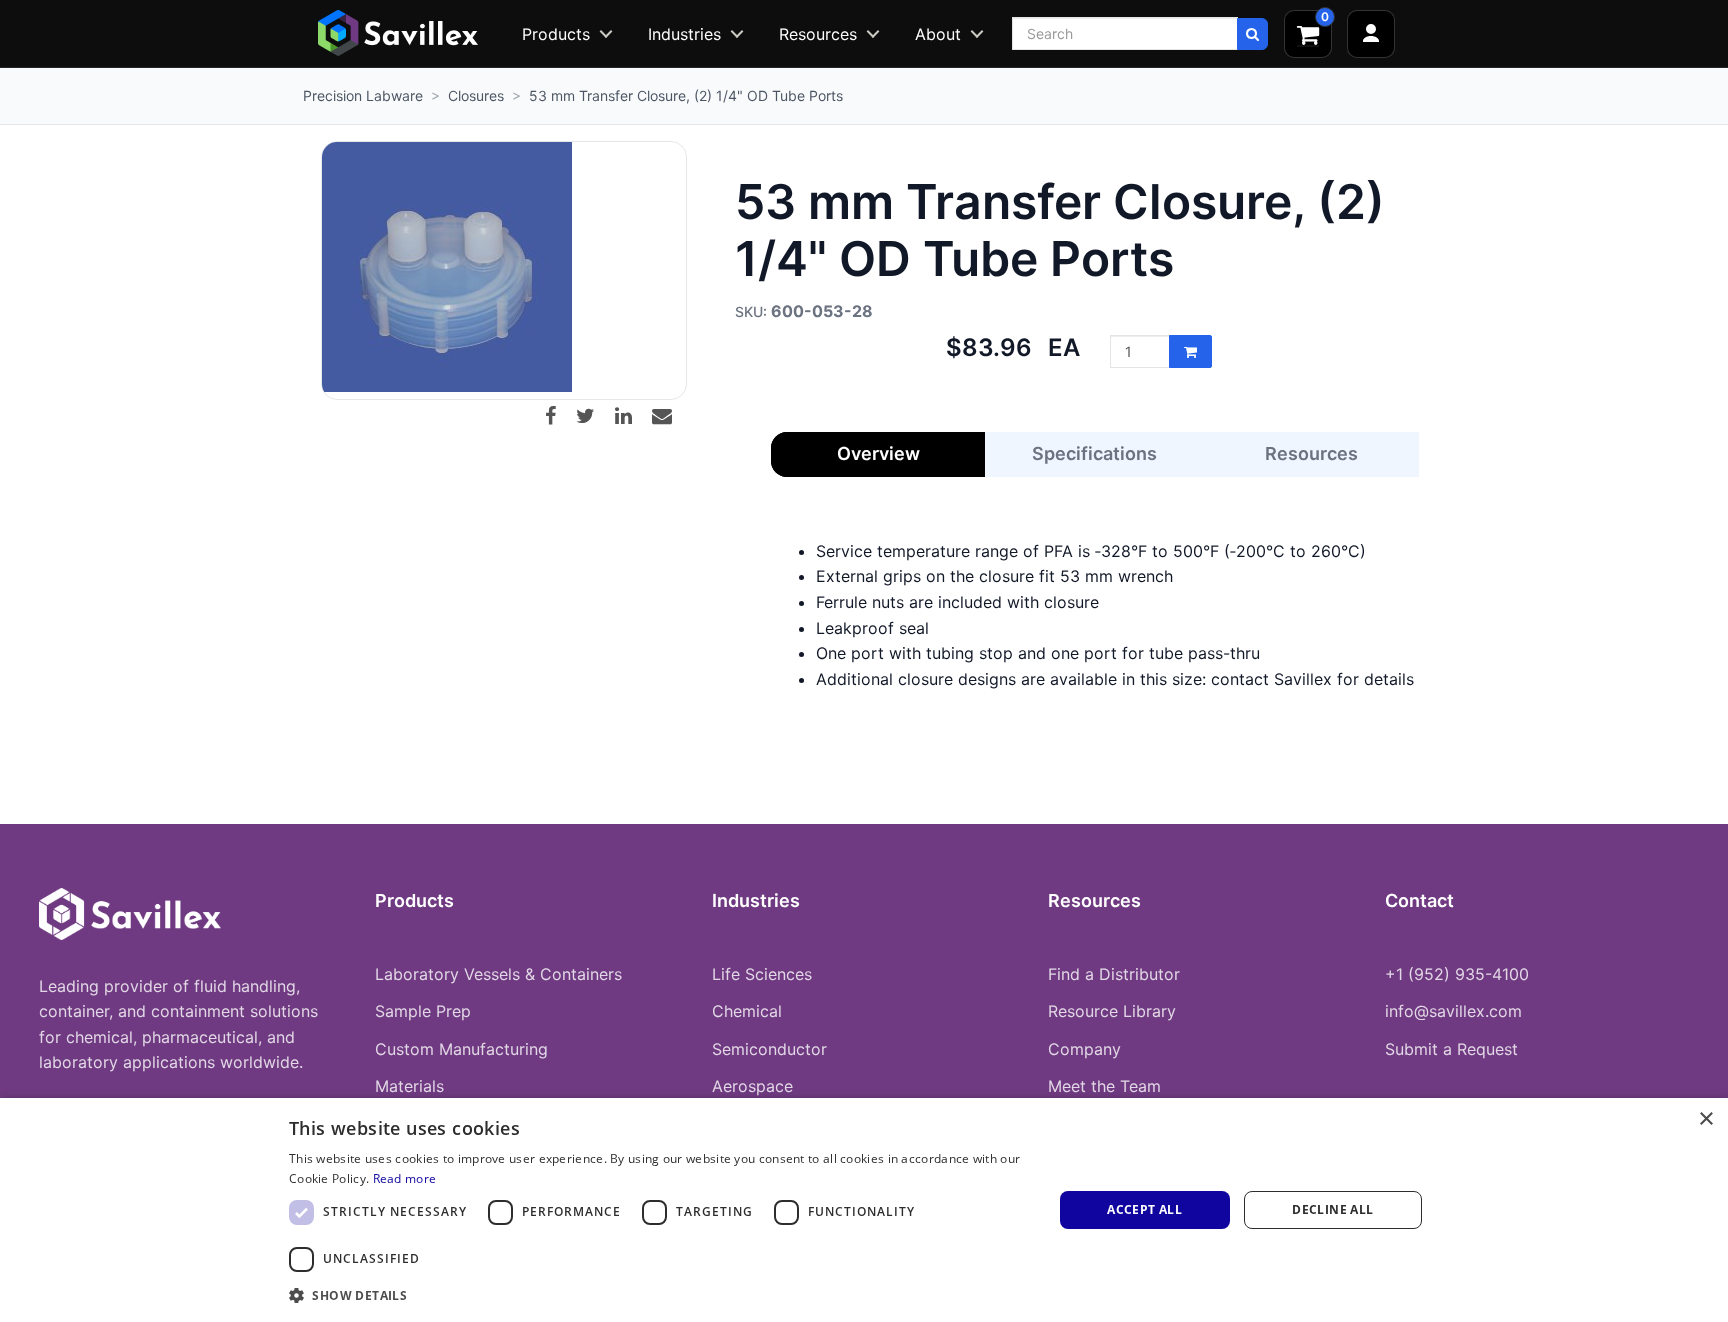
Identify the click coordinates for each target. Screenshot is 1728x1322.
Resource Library (1112, 1011)
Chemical (747, 1011)
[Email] (669, 416)
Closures (476, 95)
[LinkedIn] (631, 416)
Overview (878, 453)
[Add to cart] (1190, 351)
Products (556, 34)
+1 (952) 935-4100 (1457, 974)
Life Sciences (762, 974)
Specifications (1094, 453)
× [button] (1705, 1119)
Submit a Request (1451, 1049)
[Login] (1371, 34)
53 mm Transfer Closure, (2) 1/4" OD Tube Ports (686, 95)
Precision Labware (363, 95)
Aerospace (752, 1086)
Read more (405, 1178)
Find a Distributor (1114, 974)
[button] (659, 1295)
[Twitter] (593, 416)
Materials (409, 1086)
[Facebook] (558, 416)
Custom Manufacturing (461, 1049)
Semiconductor (769, 1049)
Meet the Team (1104, 1086)
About (938, 34)
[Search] (1252, 34)
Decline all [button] (1332, 1209)
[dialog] (864, 1210)
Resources (818, 34)
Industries (684, 34)
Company (1084, 1049)
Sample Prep (423, 1011)
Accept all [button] (1144, 1209)
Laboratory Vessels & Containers (498, 974)
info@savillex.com (1453, 1011)
